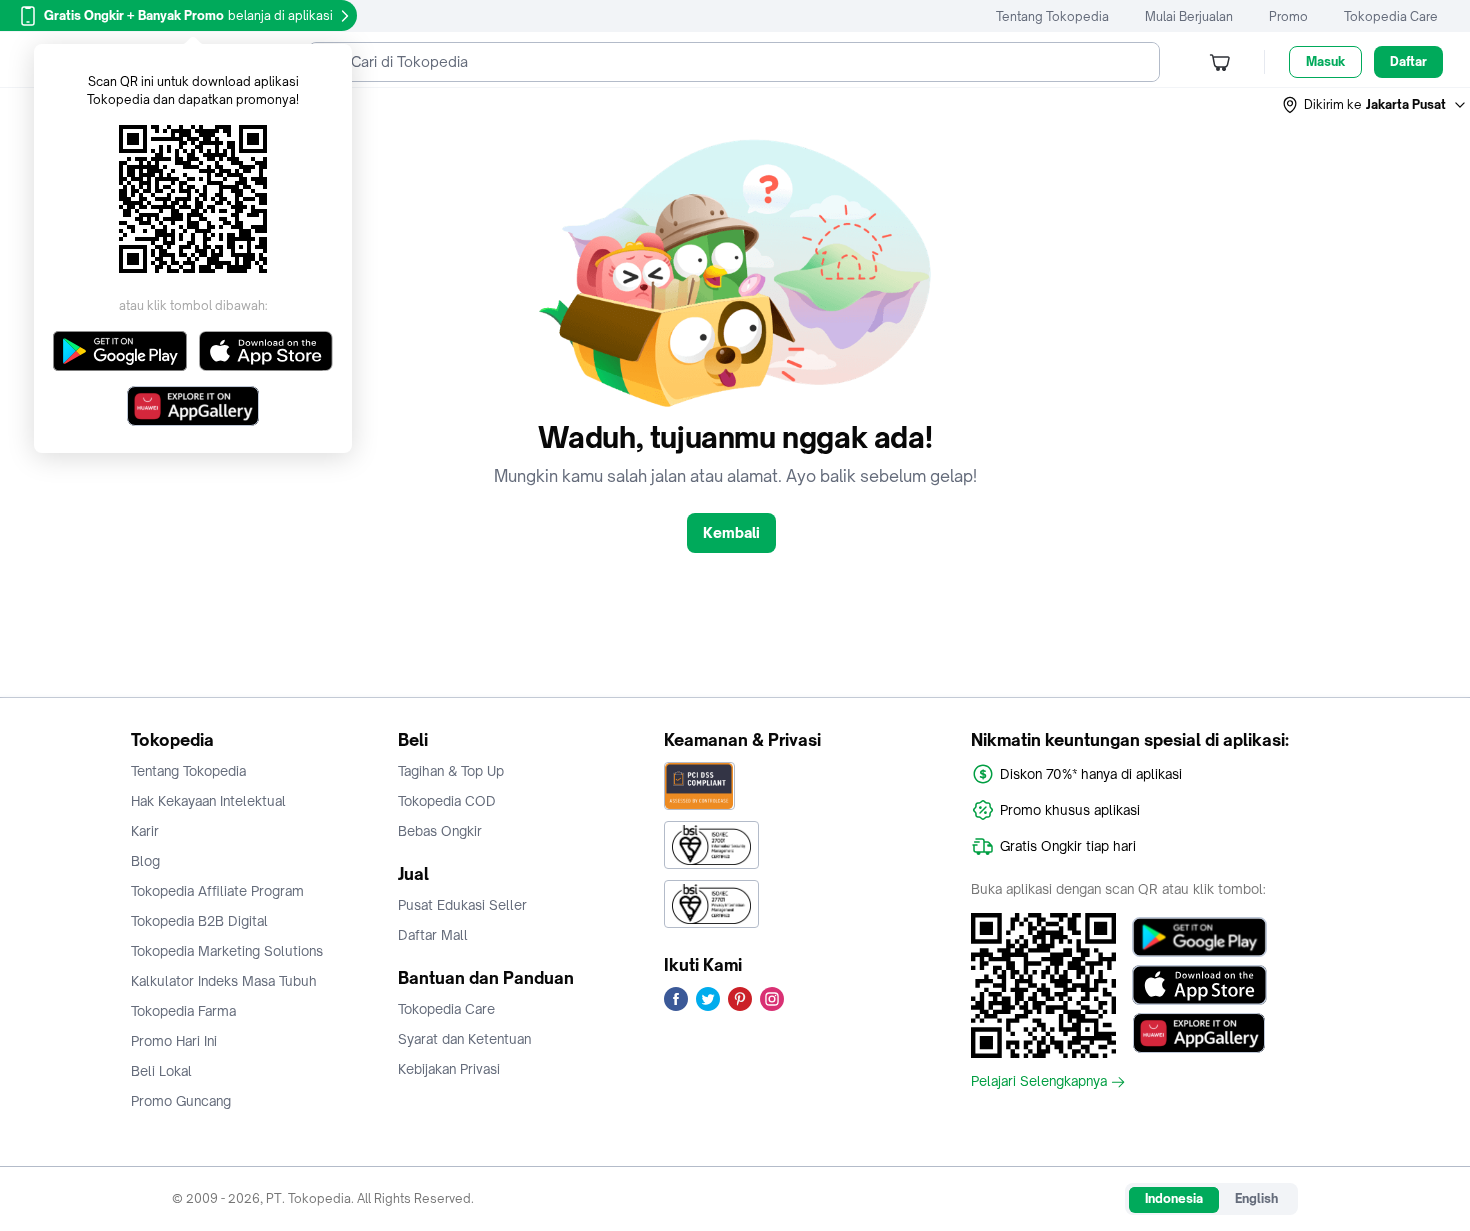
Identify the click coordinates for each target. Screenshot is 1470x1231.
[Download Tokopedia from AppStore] (1199, 985)
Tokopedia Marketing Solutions (227, 951)
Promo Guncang (181, 1101)
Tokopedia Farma (183, 1011)
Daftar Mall (433, 935)
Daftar (1408, 61)
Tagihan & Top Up (451, 771)
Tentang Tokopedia (1052, 16)
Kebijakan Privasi (449, 1069)
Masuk (1325, 61)
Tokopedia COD (447, 801)
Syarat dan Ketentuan (464, 1039)
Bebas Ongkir (440, 831)
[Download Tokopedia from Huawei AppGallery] (1199, 1033)
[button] (1375, 105)
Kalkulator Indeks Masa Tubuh (224, 981)
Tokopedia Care (1391, 16)
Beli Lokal (161, 1071)
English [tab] (1256, 1198)
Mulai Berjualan (1189, 16)
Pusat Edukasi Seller (462, 905)
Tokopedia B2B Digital (199, 921)
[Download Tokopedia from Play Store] (1199, 937)
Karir (145, 831)
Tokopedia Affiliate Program (217, 891)
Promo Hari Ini (174, 1041)
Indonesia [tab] (1174, 1198)
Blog (145, 861)
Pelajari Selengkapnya (1039, 1082)
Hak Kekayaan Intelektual (208, 801)
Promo (1288, 16)
